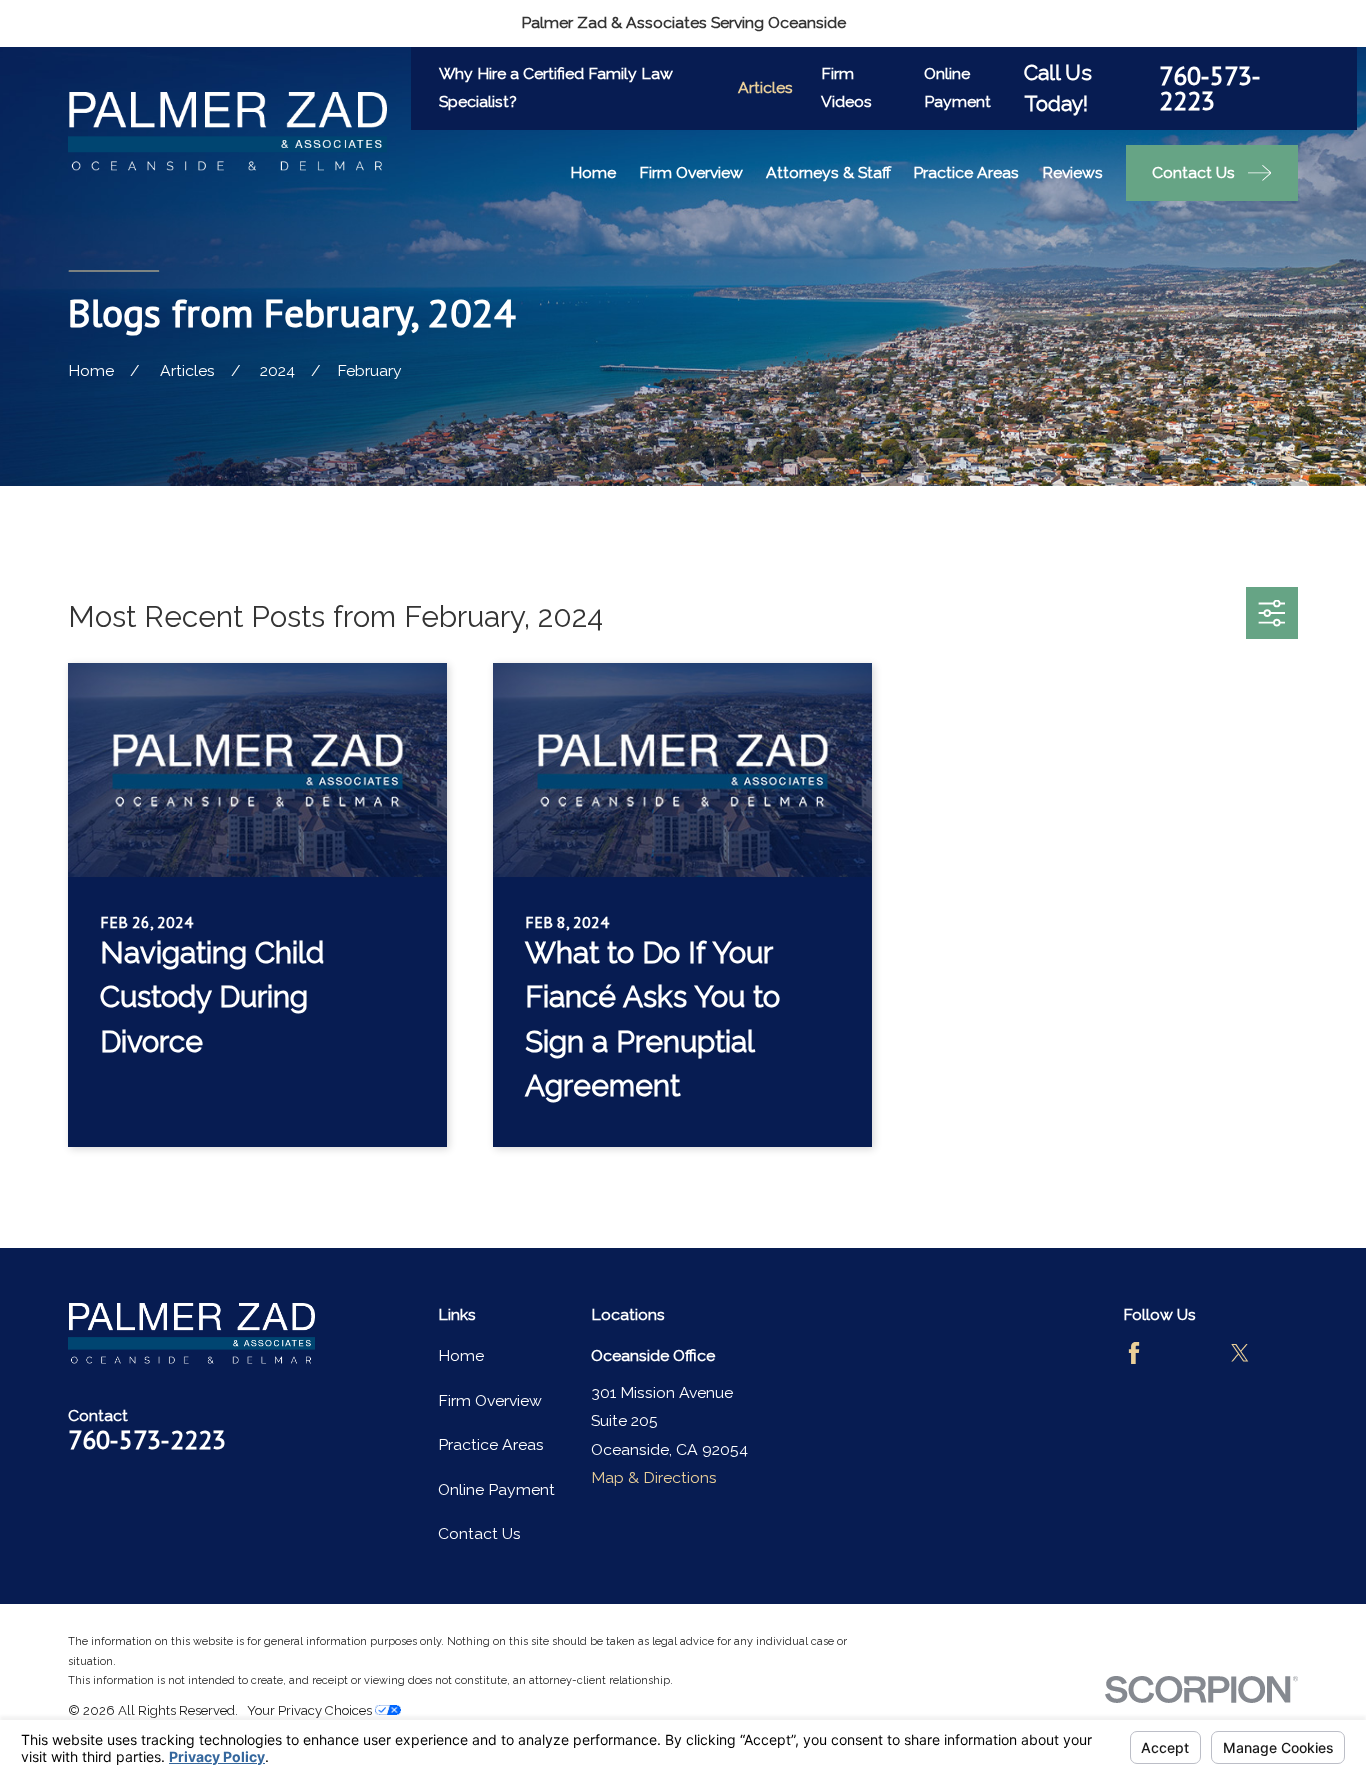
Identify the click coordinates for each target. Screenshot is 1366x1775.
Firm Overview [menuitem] (691, 172)
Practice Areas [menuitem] (966, 172)
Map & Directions (654, 1477)
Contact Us (479, 1533)
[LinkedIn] (1134, 1406)
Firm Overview (490, 1400)
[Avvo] (1187, 1353)
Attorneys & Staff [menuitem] (828, 172)
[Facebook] (1134, 1353)
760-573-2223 (1210, 88)
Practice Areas (491, 1444)
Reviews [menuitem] (1072, 172)
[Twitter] (1240, 1353)
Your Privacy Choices (311, 1710)
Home (461, 1355)
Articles (765, 87)
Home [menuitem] (593, 172)
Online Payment (496, 1489)
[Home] (227, 131)
